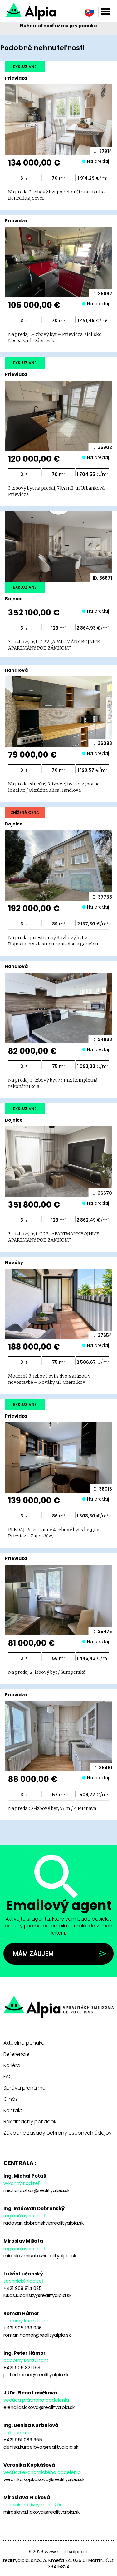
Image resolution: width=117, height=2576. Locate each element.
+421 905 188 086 (23, 2328)
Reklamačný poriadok (30, 2122)
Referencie (16, 2054)
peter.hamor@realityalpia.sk (36, 2375)
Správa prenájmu (24, 2088)
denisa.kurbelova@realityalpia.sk (41, 2447)
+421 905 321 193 (22, 2367)
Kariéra (12, 2065)
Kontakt (13, 2110)
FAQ (8, 2077)
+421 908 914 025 (23, 2288)
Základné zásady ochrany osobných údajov (58, 2133)
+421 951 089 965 (23, 2440)
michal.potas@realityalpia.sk (37, 2190)
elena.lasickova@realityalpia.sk (39, 2407)
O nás (11, 2099)
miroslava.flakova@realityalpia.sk (41, 2512)
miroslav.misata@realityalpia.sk (40, 2256)
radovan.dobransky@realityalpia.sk (44, 2223)
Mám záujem (33, 1954)
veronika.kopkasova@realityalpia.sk (44, 2479)
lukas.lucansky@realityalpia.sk (37, 2295)
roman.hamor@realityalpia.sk (37, 2335)
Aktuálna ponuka (24, 2043)
